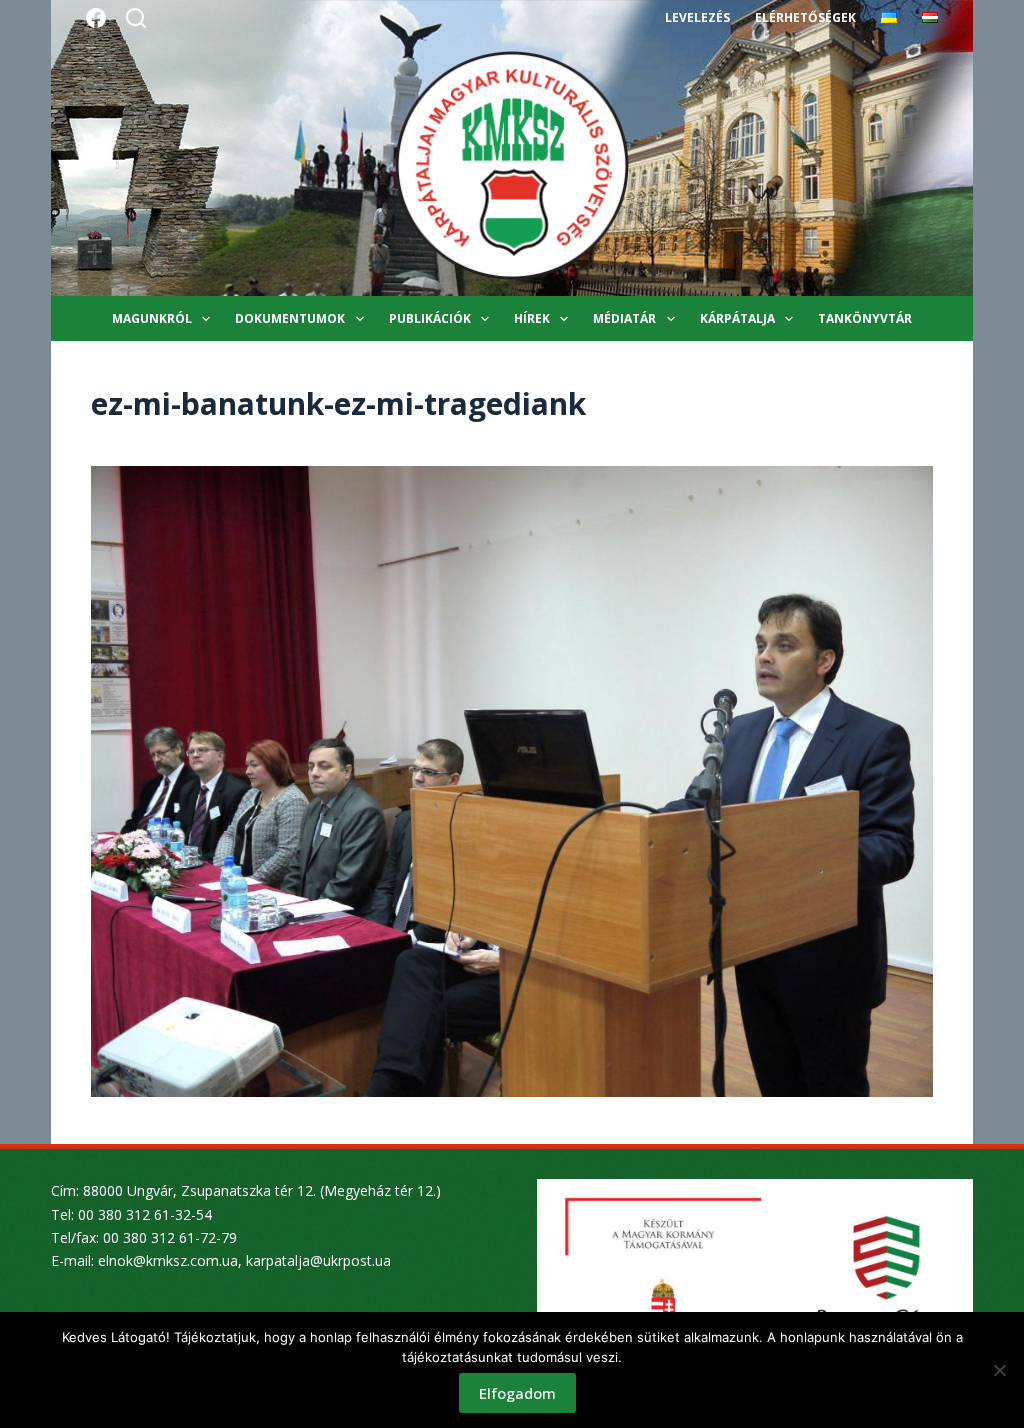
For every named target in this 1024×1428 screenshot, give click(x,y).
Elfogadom (517, 1393)
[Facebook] (96, 18)
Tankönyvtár (865, 318)
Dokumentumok (290, 318)
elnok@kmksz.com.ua (168, 1260)
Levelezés (697, 17)
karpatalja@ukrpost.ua (318, 1260)
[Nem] (999, 1370)
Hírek (532, 318)
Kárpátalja (737, 318)
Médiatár (624, 318)
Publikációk (430, 318)
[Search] (136, 18)
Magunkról (152, 318)
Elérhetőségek (805, 17)
